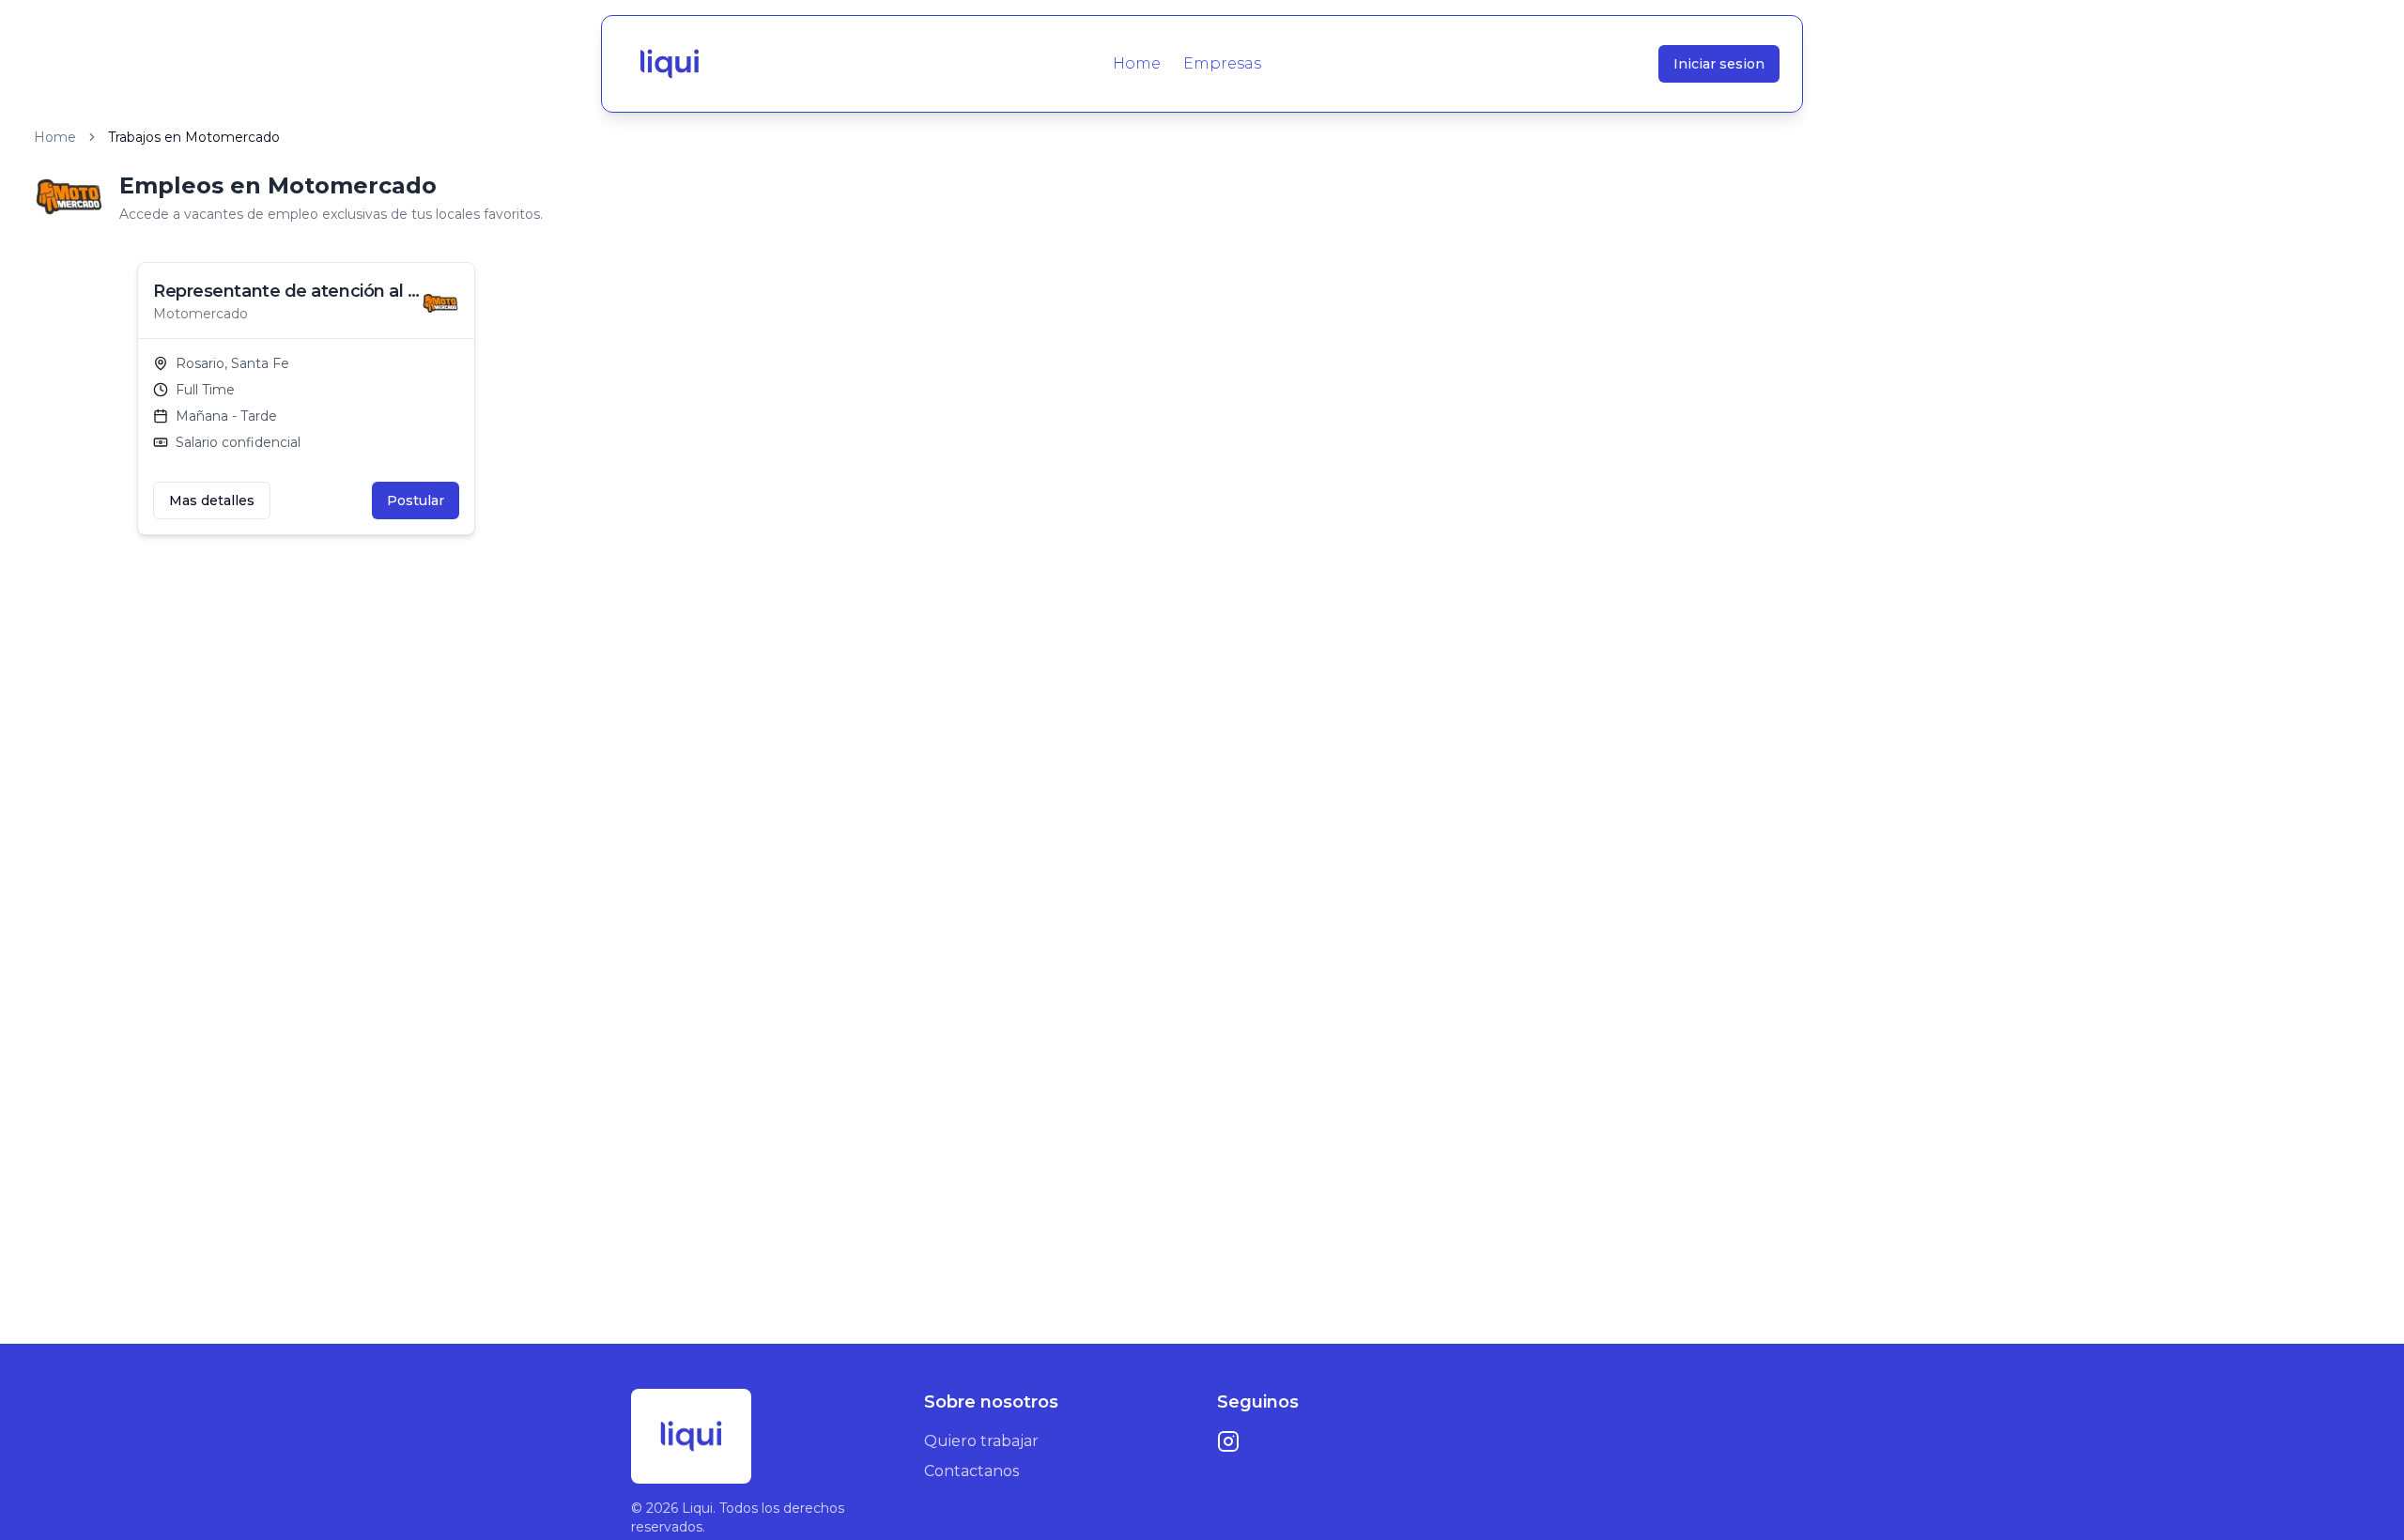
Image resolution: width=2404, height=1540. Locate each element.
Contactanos (971, 1471)
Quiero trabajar (981, 1441)
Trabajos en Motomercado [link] (194, 137)
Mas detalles (212, 500)
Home (1137, 63)
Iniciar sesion (1719, 64)
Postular (416, 500)
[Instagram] (1228, 1441)
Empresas (1222, 63)
